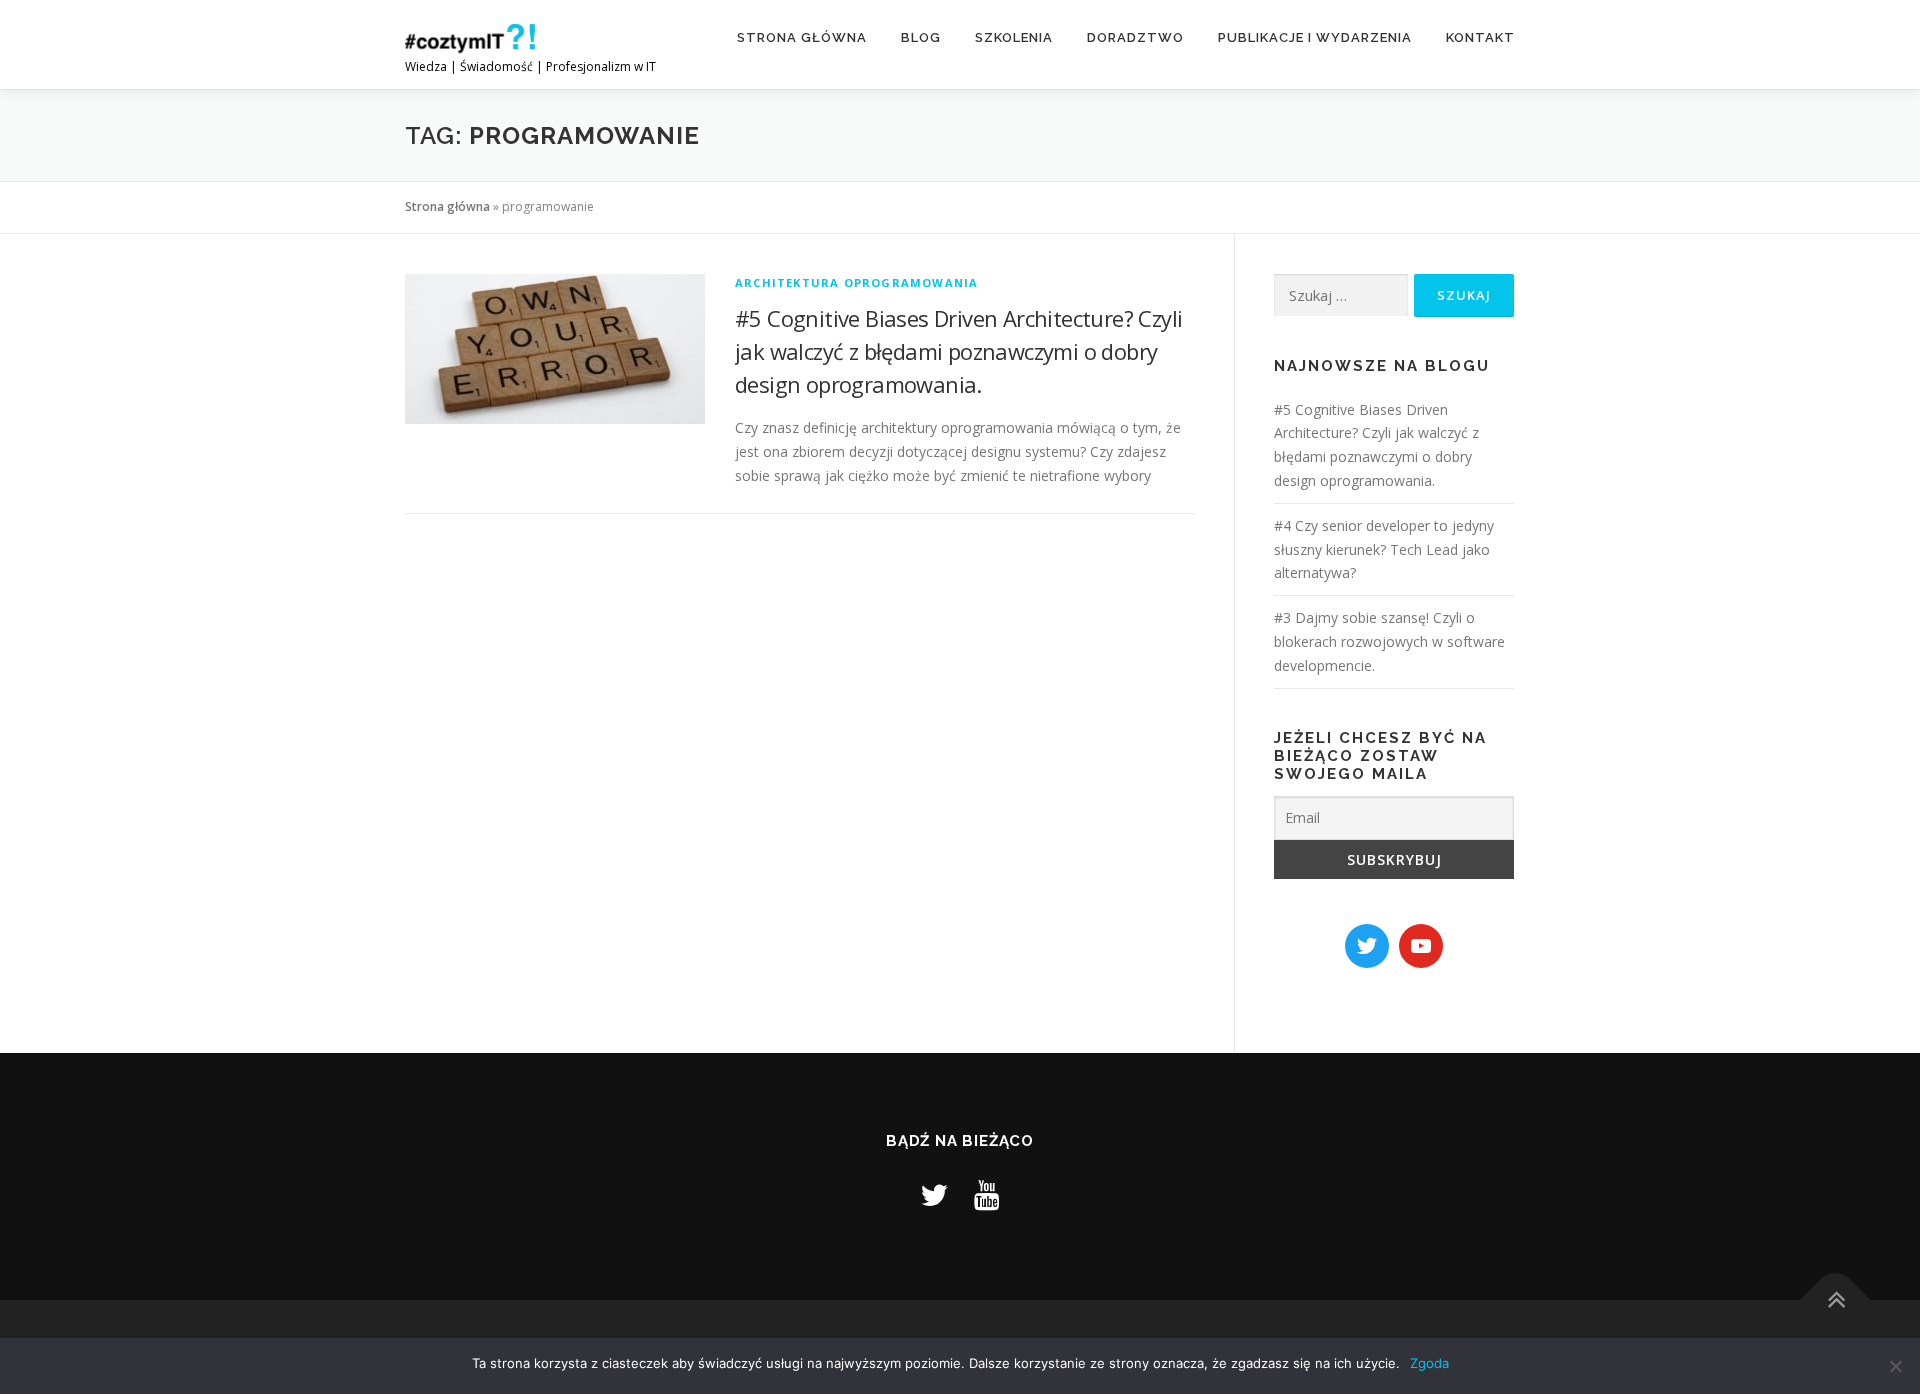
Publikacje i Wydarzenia (1315, 37)
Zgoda (1429, 1363)
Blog (921, 37)
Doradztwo (1135, 37)
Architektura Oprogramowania (856, 282)
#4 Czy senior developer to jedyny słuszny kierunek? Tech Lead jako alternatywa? (1384, 549)
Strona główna (802, 37)
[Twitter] (934, 1194)
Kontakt (1480, 37)
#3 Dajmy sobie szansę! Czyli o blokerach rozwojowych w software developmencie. (1389, 641)
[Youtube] (987, 1194)
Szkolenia (1014, 37)
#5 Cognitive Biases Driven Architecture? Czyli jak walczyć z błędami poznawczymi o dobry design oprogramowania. (958, 351)
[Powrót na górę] (1835, 1300)
